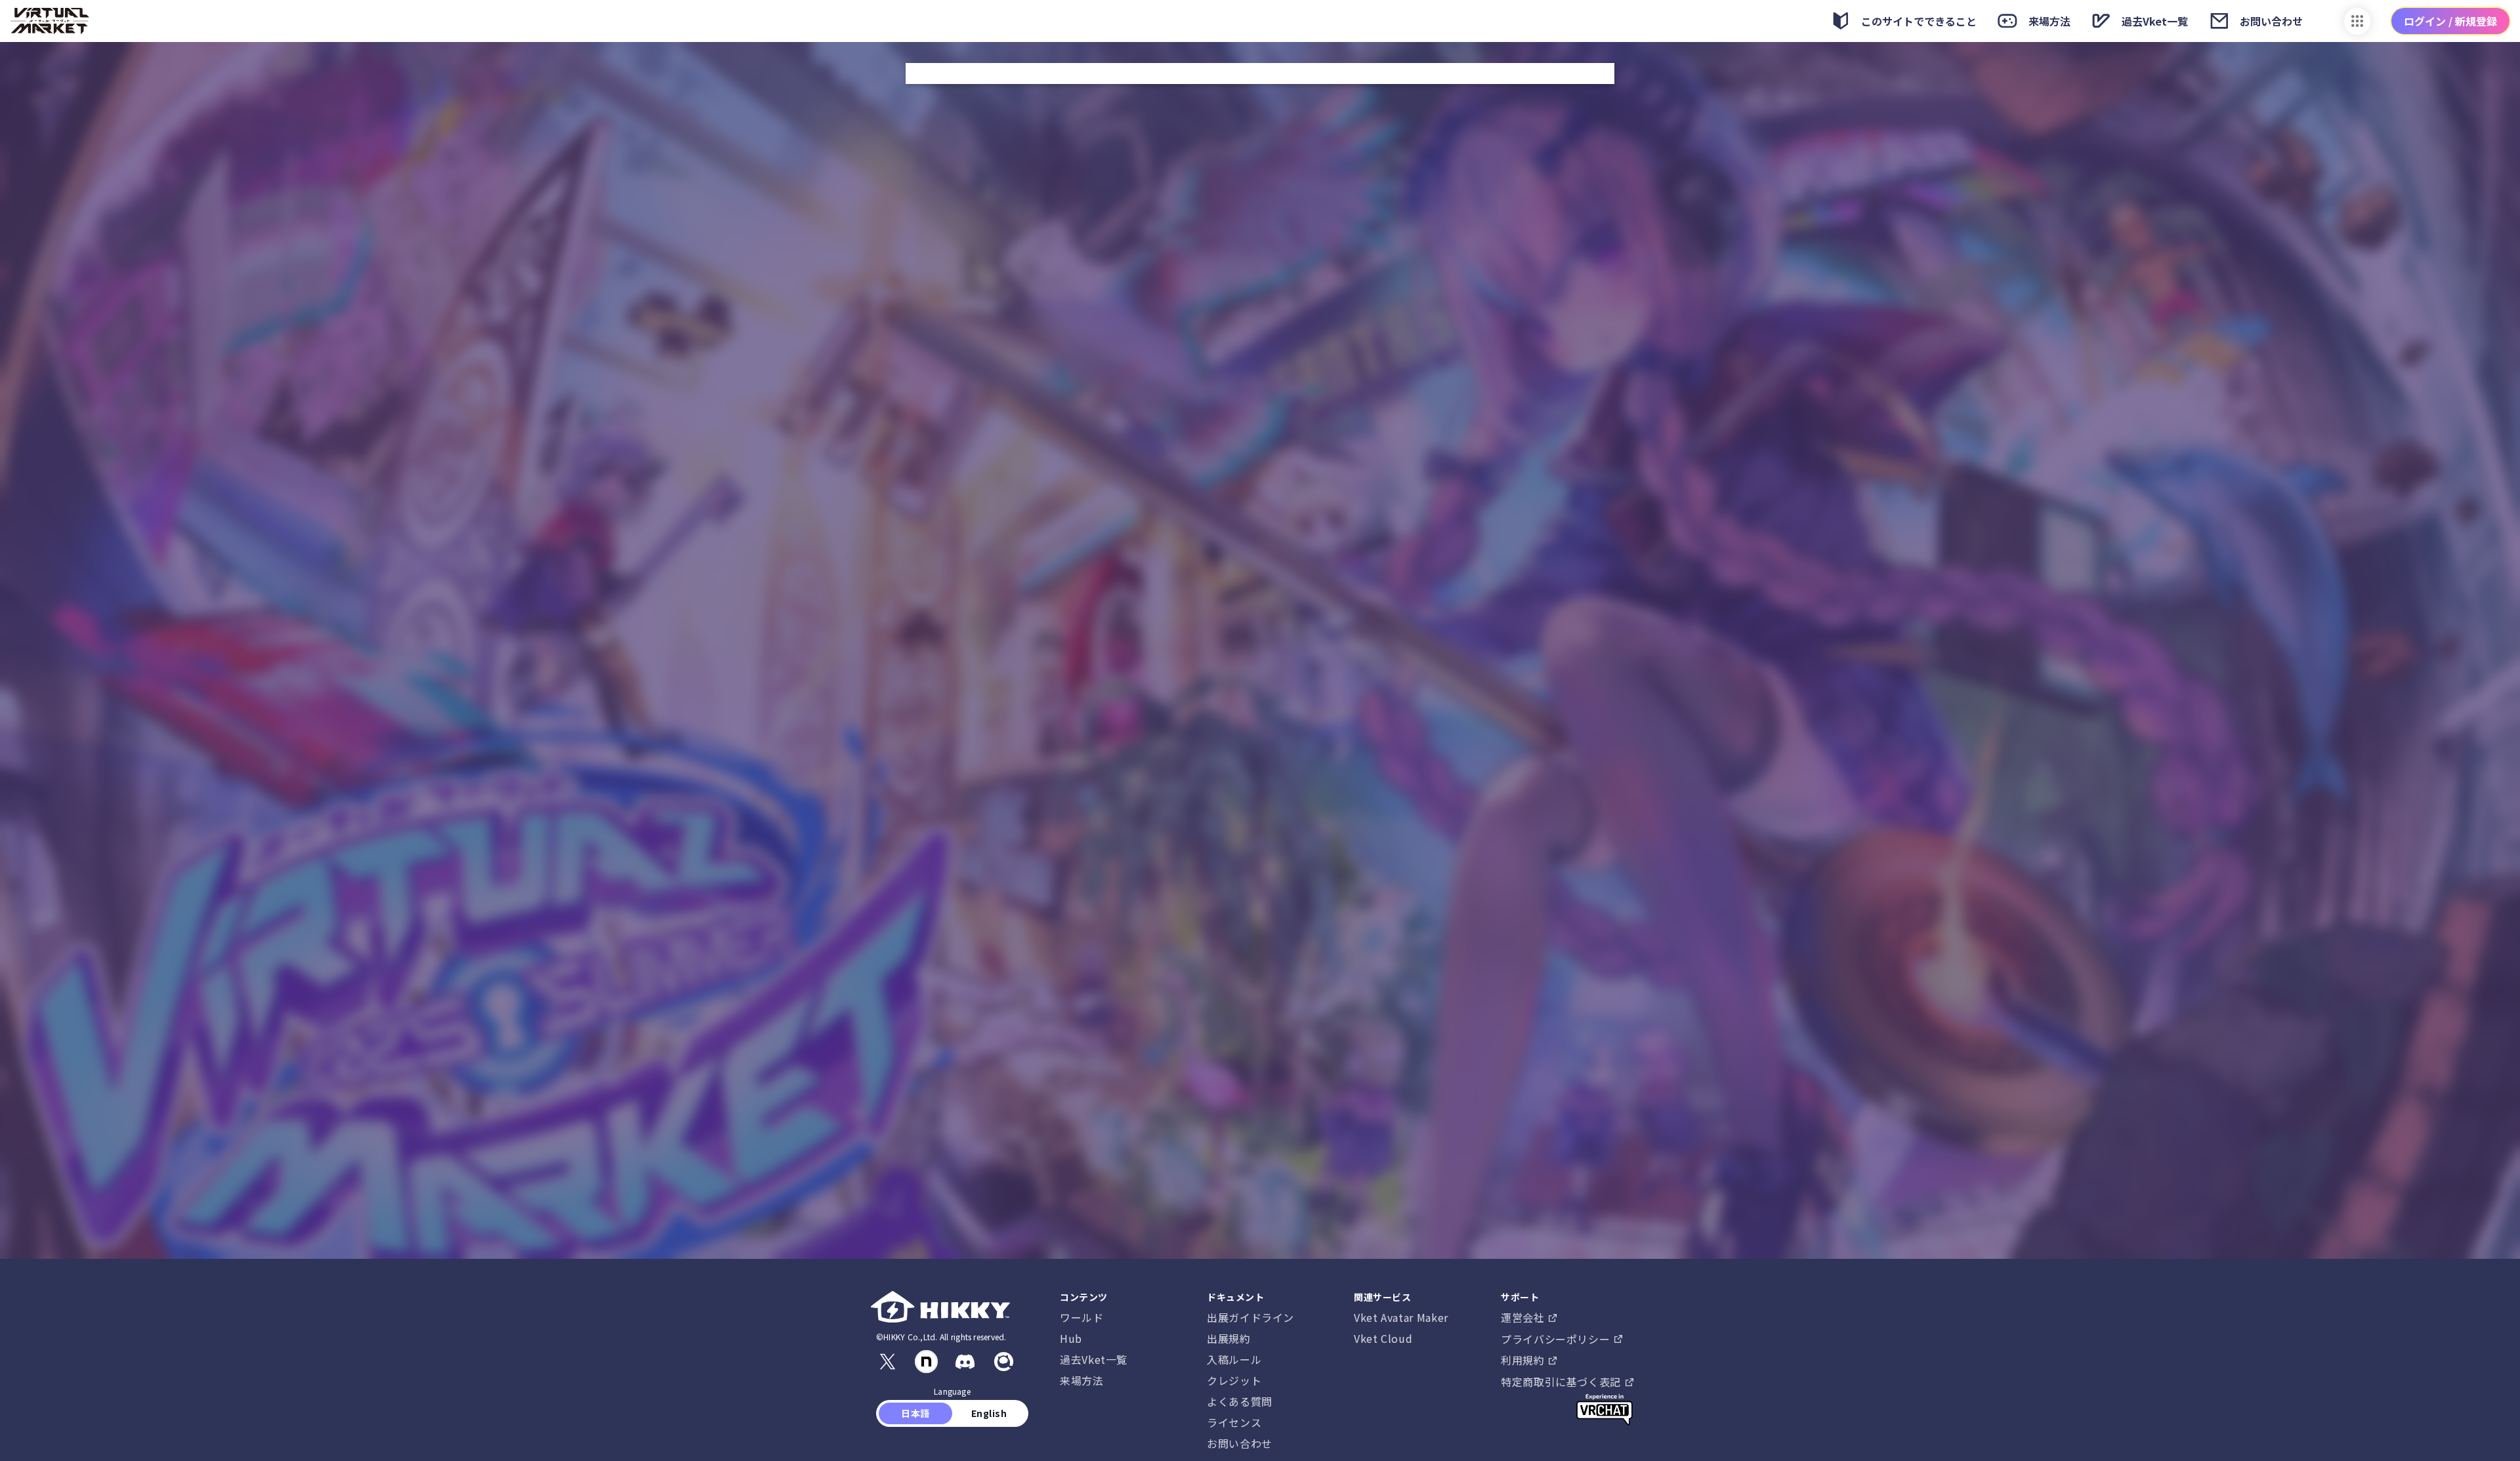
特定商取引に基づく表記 (1563, 1382)
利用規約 (1524, 1360)
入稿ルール (1234, 1359)
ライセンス (1234, 1422)
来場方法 (1082, 1380)
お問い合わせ (1240, 1443)
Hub (1071, 1338)
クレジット (1234, 1380)
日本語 (916, 1413)
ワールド (1082, 1317)
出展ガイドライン (1250, 1317)
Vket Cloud (1383, 1338)
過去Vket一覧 (1094, 1359)
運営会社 (1524, 1317)
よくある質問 (1240, 1401)
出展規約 (1229, 1338)
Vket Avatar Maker (1401, 1317)
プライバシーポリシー (1557, 1339)
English (989, 1413)
